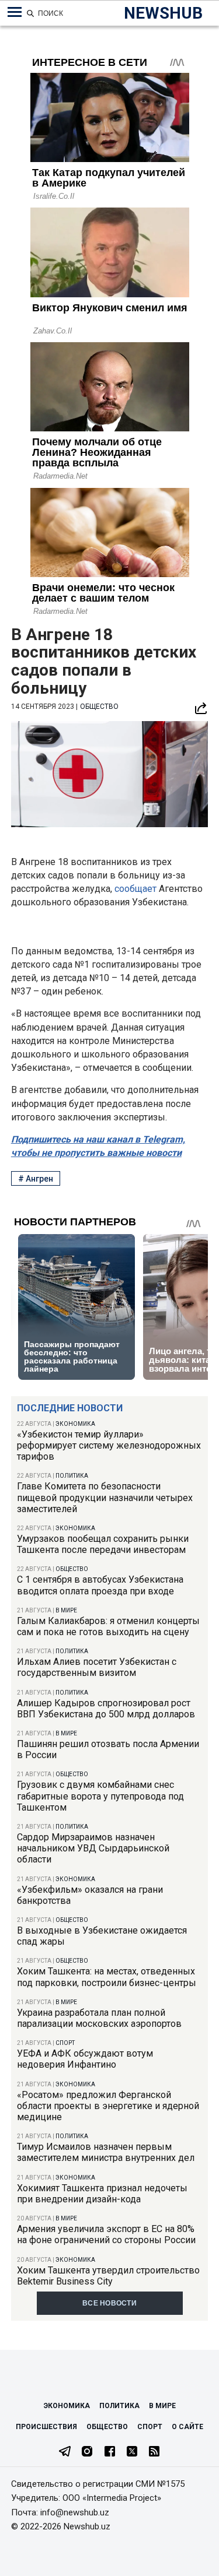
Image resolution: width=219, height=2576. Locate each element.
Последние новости (70, 1408)
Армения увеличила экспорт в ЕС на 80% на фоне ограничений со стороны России (106, 2234)
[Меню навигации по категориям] (15, 12)
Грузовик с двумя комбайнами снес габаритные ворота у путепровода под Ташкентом (100, 1796)
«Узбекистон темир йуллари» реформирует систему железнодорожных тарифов (109, 1445)
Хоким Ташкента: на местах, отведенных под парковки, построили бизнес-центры (107, 1977)
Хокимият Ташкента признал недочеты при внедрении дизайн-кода (102, 2194)
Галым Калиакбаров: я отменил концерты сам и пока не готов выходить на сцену (108, 1626)
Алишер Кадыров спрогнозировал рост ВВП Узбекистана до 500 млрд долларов (106, 1709)
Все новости (109, 2303)
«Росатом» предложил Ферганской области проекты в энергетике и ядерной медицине (108, 2106)
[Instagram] (87, 2452)
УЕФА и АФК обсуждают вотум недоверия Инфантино (85, 2059)
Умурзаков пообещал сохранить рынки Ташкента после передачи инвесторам (103, 1544)
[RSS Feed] (154, 2452)
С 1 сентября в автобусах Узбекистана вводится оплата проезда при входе (100, 1585)
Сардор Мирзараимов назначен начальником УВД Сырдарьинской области (93, 1848)
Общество (72, 1569)
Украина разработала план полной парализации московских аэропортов (99, 2018)
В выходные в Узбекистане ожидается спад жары (102, 1936)
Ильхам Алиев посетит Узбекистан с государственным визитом (97, 1667)
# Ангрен (36, 1179)
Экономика (75, 1424)
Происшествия (46, 2427)
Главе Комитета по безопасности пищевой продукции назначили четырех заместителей (105, 1497)
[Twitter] (132, 2452)
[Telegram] (65, 2452)
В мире (66, 1610)
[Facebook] (110, 2452)
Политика (72, 1476)
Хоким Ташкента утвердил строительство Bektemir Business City (108, 2276)
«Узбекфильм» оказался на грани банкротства (90, 1895)
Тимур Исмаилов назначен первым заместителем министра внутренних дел (106, 2152)
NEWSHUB (163, 13)
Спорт (65, 2043)
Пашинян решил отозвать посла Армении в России (108, 1749)
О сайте (187, 2427)
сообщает (137, 889)
